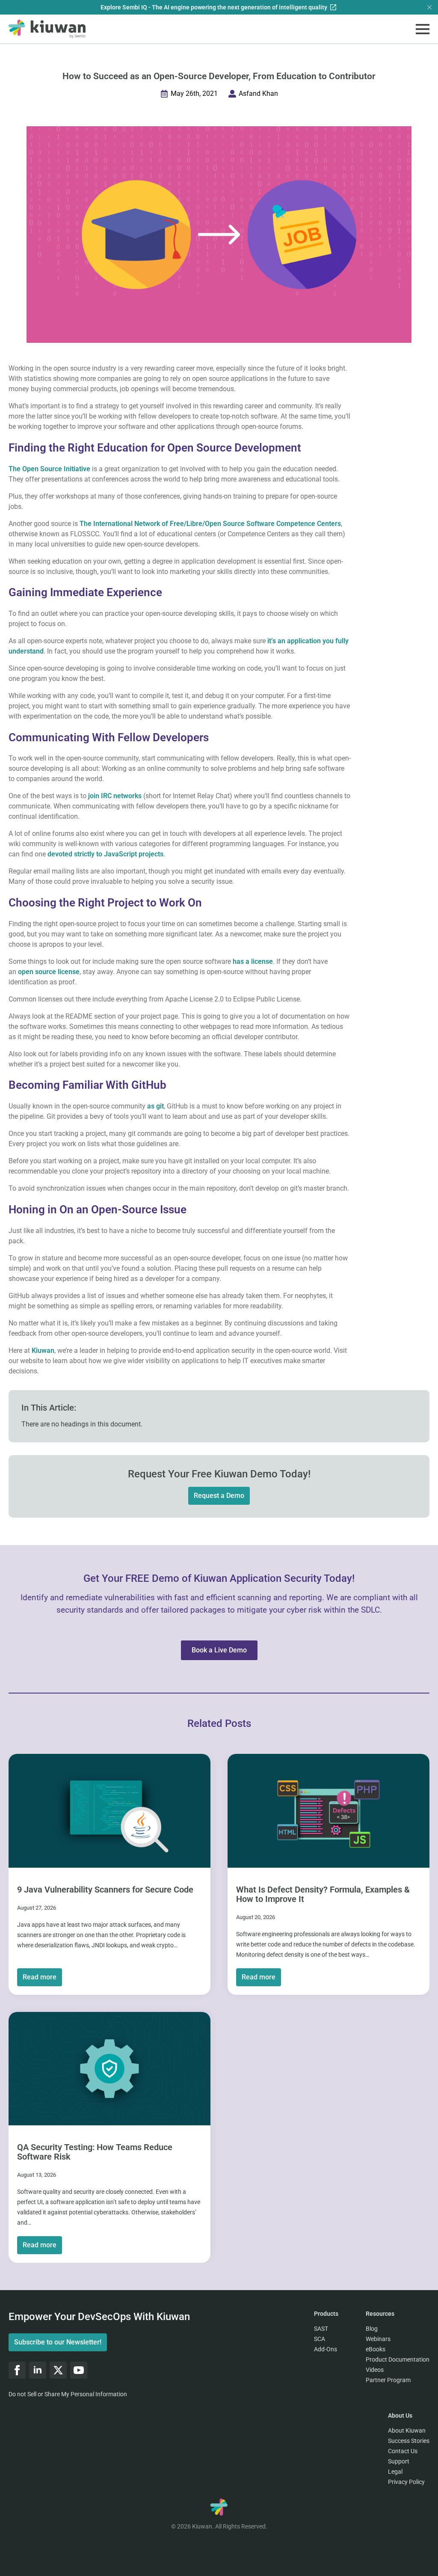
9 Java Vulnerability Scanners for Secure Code (105, 1889)
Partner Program (388, 2380)
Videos (375, 2370)
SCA (320, 2339)
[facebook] (17, 2370)
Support (399, 2461)
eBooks (376, 2349)
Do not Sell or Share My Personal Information (68, 2394)
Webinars (378, 2339)
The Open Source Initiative (49, 469)
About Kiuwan (407, 2430)
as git (155, 1106)
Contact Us (403, 2451)
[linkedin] (38, 2370)
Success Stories (409, 2441)
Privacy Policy (406, 2482)
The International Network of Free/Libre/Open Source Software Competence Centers (210, 524)
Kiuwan (43, 1350)
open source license (49, 972)
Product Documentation (398, 2359)
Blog (372, 2329)
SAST (321, 2329)
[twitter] (58, 2370)
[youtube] (79, 2370)
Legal (395, 2472)
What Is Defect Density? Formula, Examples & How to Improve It (323, 1894)
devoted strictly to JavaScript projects (105, 854)
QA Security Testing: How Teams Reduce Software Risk (95, 2152)
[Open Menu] (423, 29)
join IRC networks (115, 796)
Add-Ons (326, 2349)
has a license (253, 961)
